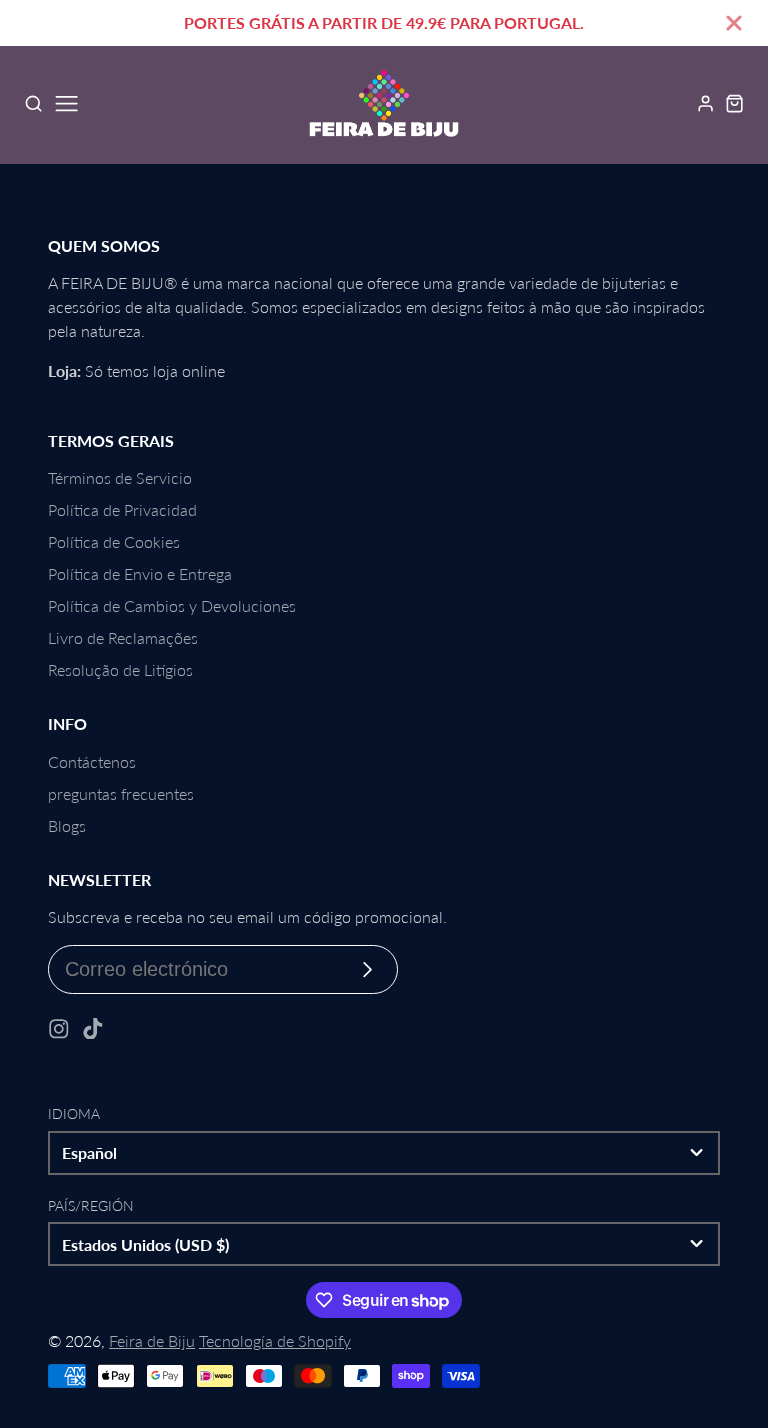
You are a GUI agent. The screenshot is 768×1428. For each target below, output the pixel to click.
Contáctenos (92, 761)
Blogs (67, 825)
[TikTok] (93, 1029)
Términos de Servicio (120, 477)
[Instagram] (59, 1029)
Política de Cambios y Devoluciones (172, 605)
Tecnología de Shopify (275, 1340)
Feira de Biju (152, 1340)
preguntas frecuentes (121, 793)
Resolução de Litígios (120, 669)
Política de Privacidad (122, 509)
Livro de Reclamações (123, 637)
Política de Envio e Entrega (140, 573)
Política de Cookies (114, 541)
